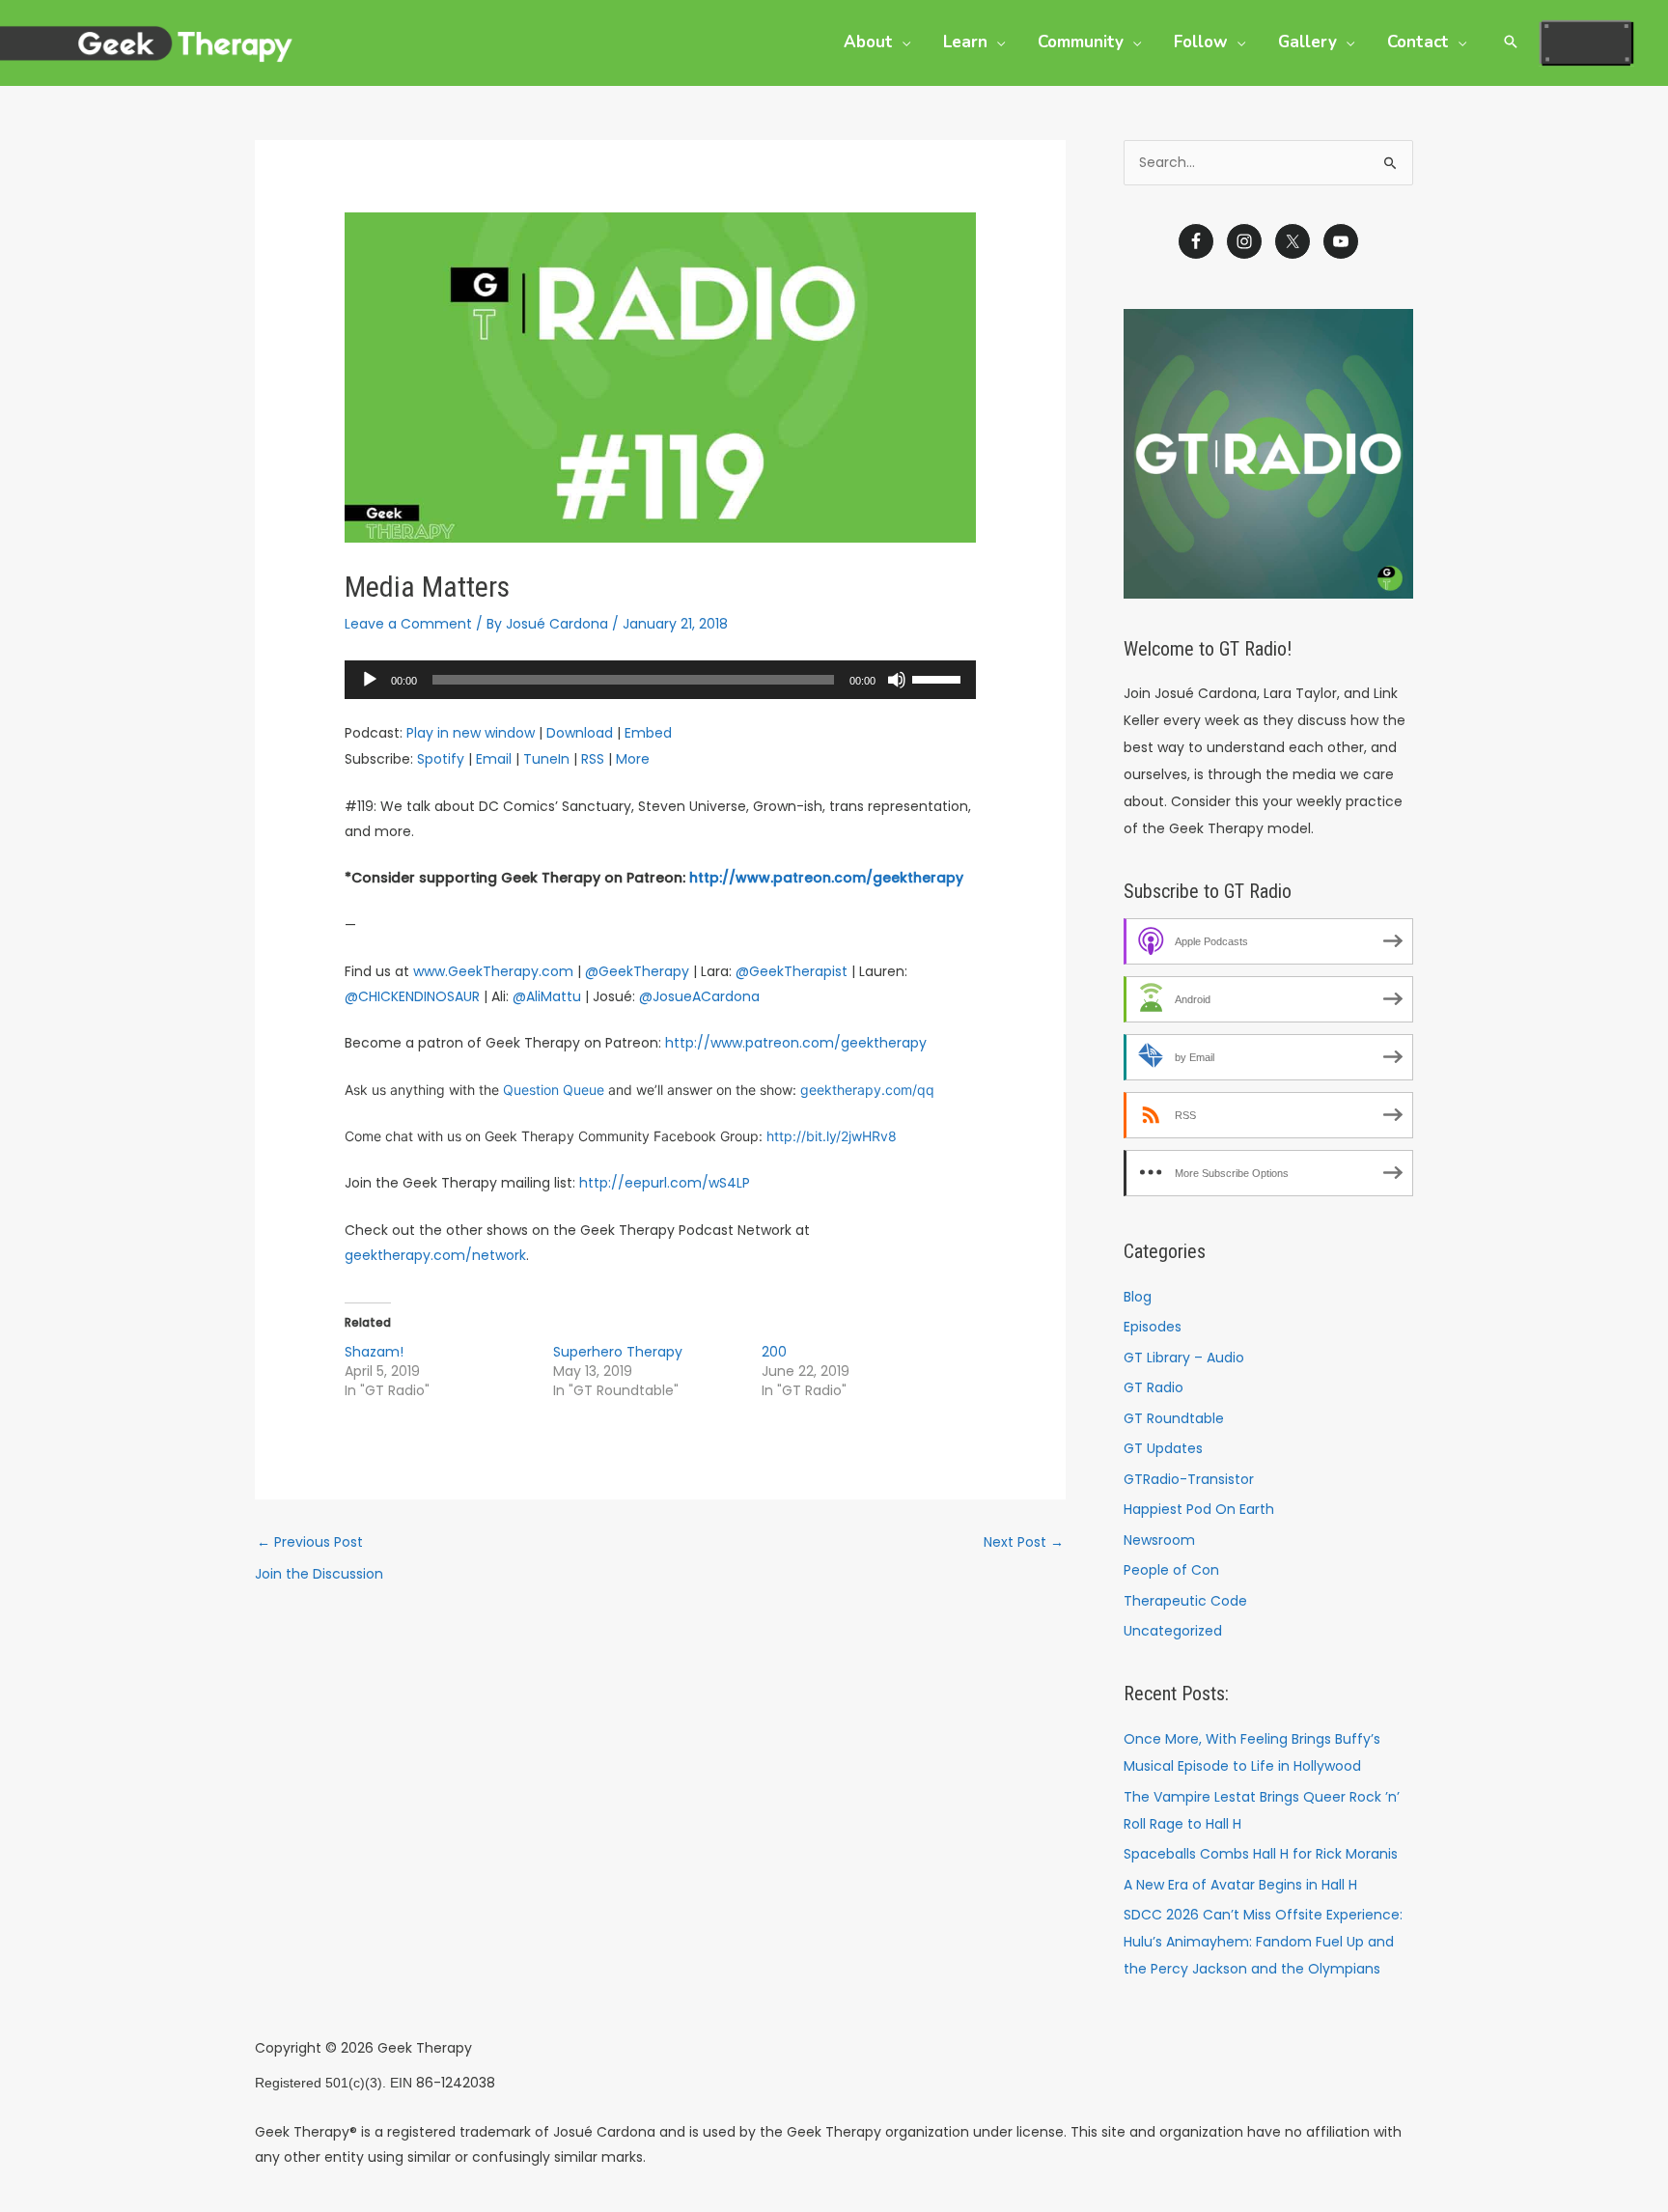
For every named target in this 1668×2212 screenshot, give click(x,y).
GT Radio (1154, 1387)
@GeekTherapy (637, 971)
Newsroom (1159, 1540)
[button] (902, 42)
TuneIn (546, 759)
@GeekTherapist (792, 971)
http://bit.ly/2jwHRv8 (832, 1136)
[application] (660, 680)
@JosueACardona (699, 996)
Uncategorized (1173, 1631)
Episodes (1153, 1327)
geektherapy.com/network (435, 1255)
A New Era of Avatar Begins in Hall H (1240, 1885)
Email (494, 759)
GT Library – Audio (1184, 1358)
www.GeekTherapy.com (493, 971)
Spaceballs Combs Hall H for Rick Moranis (1261, 1854)
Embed (648, 733)
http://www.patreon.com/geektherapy (826, 878)
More (633, 759)
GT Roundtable (1174, 1418)
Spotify (441, 759)
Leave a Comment (408, 624)
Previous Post (310, 1542)
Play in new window (471, 733)
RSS (593, 759)
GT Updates (1163, 1448)
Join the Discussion (319, 1574)
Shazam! (374, 1352)
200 (774, 1352)
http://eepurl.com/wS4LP (665, 1183)
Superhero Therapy (618, 1352)
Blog (1138, 1297)
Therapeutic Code (1185, 1601)
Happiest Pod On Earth (1199, 1509)
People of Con (1171, 1570)
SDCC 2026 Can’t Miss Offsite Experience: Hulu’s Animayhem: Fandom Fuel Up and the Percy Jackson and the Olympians (1263, 1942)
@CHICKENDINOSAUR (412, 996)
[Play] (370, 680)
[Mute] (897, 680)
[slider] (939, 678)
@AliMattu (547, 996)
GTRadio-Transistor (1189, 1479)
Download (580, 733)
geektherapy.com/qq (867, 1090)
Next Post (1024, 1542)
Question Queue (554, 1090)
